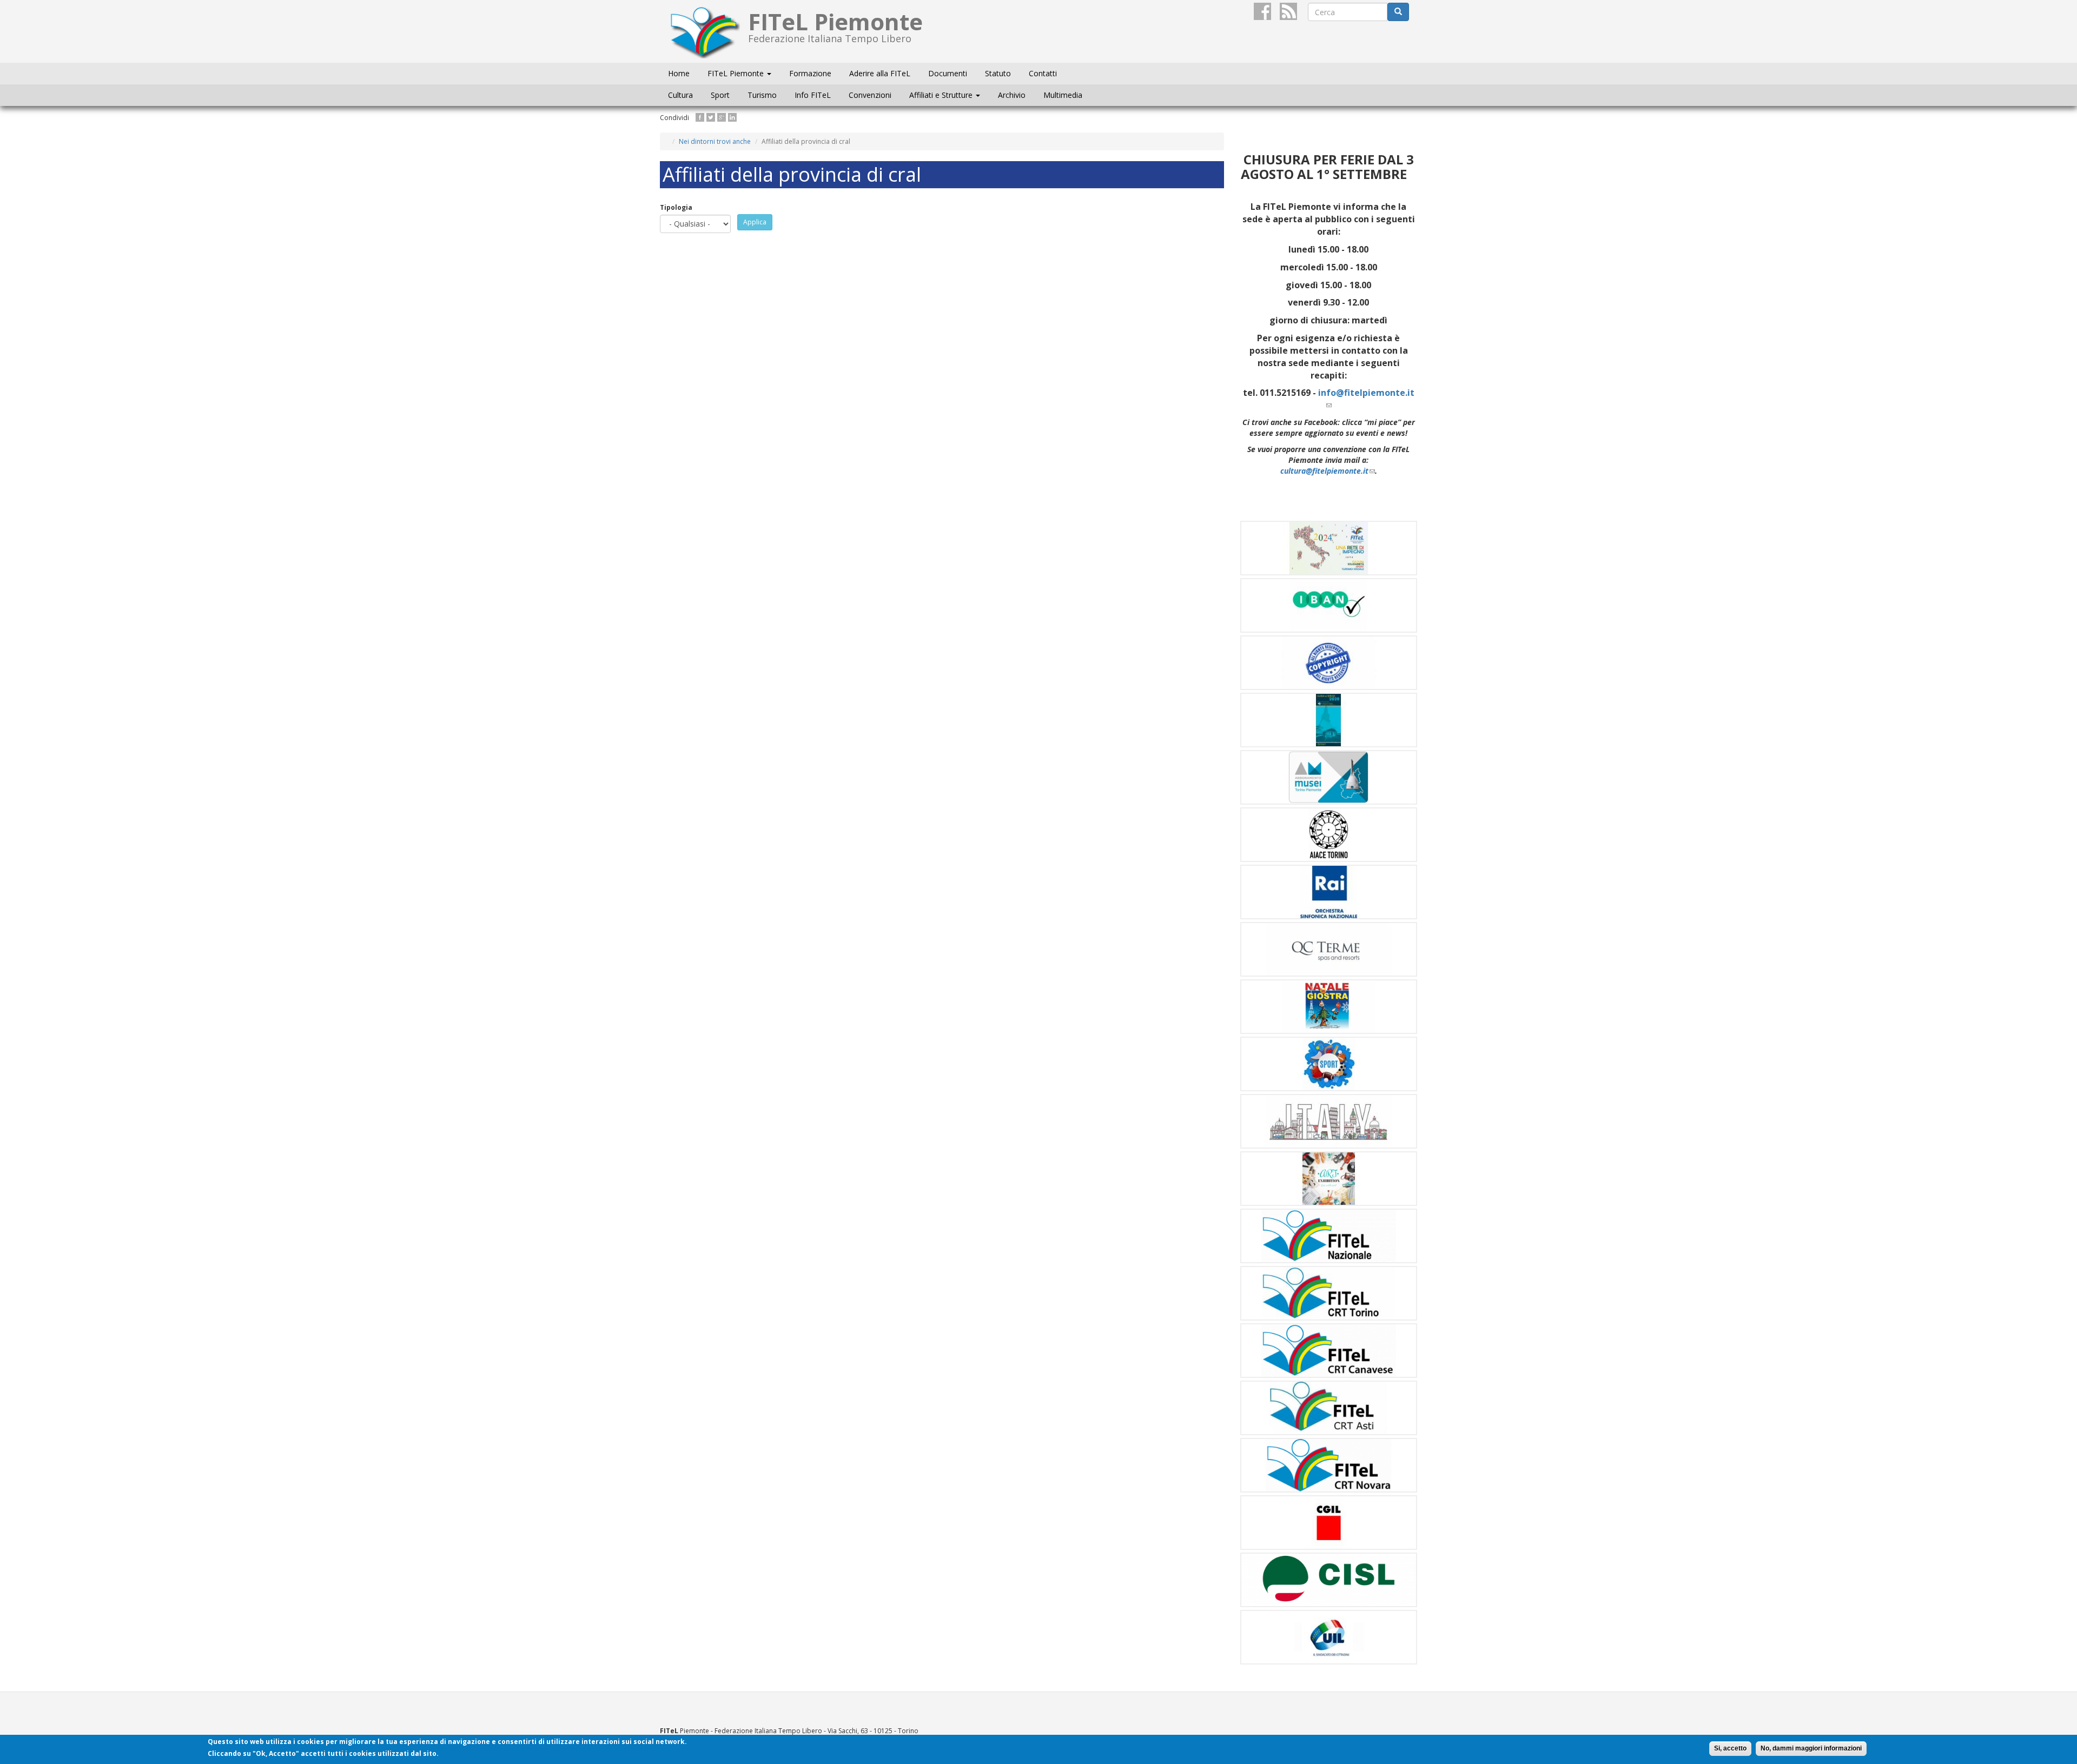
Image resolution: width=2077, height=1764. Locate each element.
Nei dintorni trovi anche (715, 141)
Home (679, 73)
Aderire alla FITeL (880, 73)
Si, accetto (1730, 1748)
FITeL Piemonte (737, 73)
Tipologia (676, 207)
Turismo (762, 95)
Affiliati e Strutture (942, 95)
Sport (720, 95)
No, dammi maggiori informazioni (1811, 1748)
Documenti (948, 73)
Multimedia (1063, 95)
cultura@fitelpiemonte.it (1328, 471)
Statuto (998, 73)
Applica (755, 222)
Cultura (680, 95)
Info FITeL (813, 95)
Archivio (1012, 95)
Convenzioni (870, 95)
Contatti (1043, 73)
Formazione (810, 73)
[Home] (708, 31)
